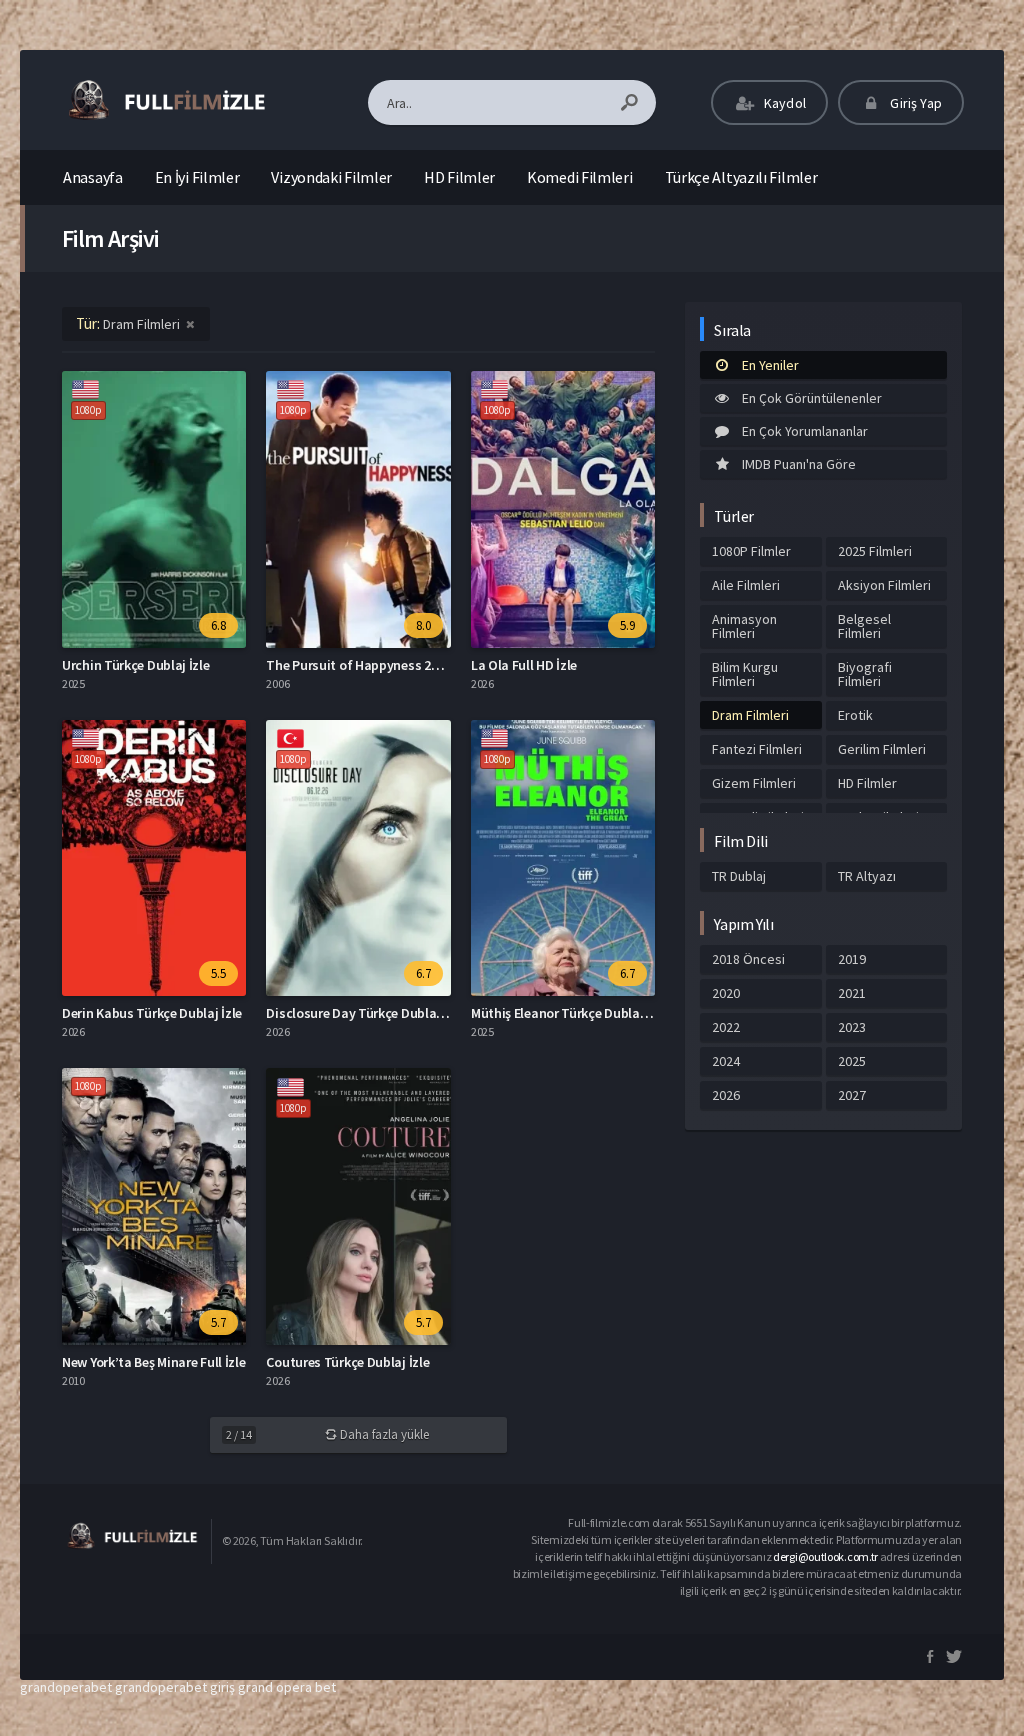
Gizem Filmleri (754, 783)
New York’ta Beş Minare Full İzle (153, 1362)
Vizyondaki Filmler (331, 177)
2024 (726, 1061)
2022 (726, 1027)
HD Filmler (459, 177)
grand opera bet (287, 1687)
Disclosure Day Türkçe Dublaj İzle (364, 1013)
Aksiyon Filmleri (884, 585)
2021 (852, 993)
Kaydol (783, 103)
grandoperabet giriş (175, 1687)
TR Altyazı (867, 876)
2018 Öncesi (748, 959)
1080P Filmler (751, 551)
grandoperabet (66, 1687)
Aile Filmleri (746, 585)
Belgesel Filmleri (864, 626)
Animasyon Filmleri (744, 626)
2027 (852, 1095)
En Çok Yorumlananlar (805, 431)
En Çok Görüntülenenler (812, 398)
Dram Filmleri (750, 715)
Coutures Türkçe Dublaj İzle (347, 1362)
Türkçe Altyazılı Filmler (741, 177)
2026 (726, 1095)
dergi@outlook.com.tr (825, 1556)
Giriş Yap (914, 103)
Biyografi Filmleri (865, 674)
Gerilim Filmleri (882, 749)
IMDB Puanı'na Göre (799, 464)
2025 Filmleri (875, 551)
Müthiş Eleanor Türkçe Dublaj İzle (569, 1013)
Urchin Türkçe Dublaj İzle (136, 665)
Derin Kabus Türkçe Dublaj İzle (152, 1013)
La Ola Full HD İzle (524, 665)
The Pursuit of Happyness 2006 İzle (370, 665)
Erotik (855, 715)
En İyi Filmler (197, 177)
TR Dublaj (739, 876)
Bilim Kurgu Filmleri (745, 674)
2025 (852, 1061)
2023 (852, 1027)
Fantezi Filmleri (757, 749)
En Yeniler (770, 365)
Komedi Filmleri (580, 177)
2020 (726, 993)
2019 (852, 959)
